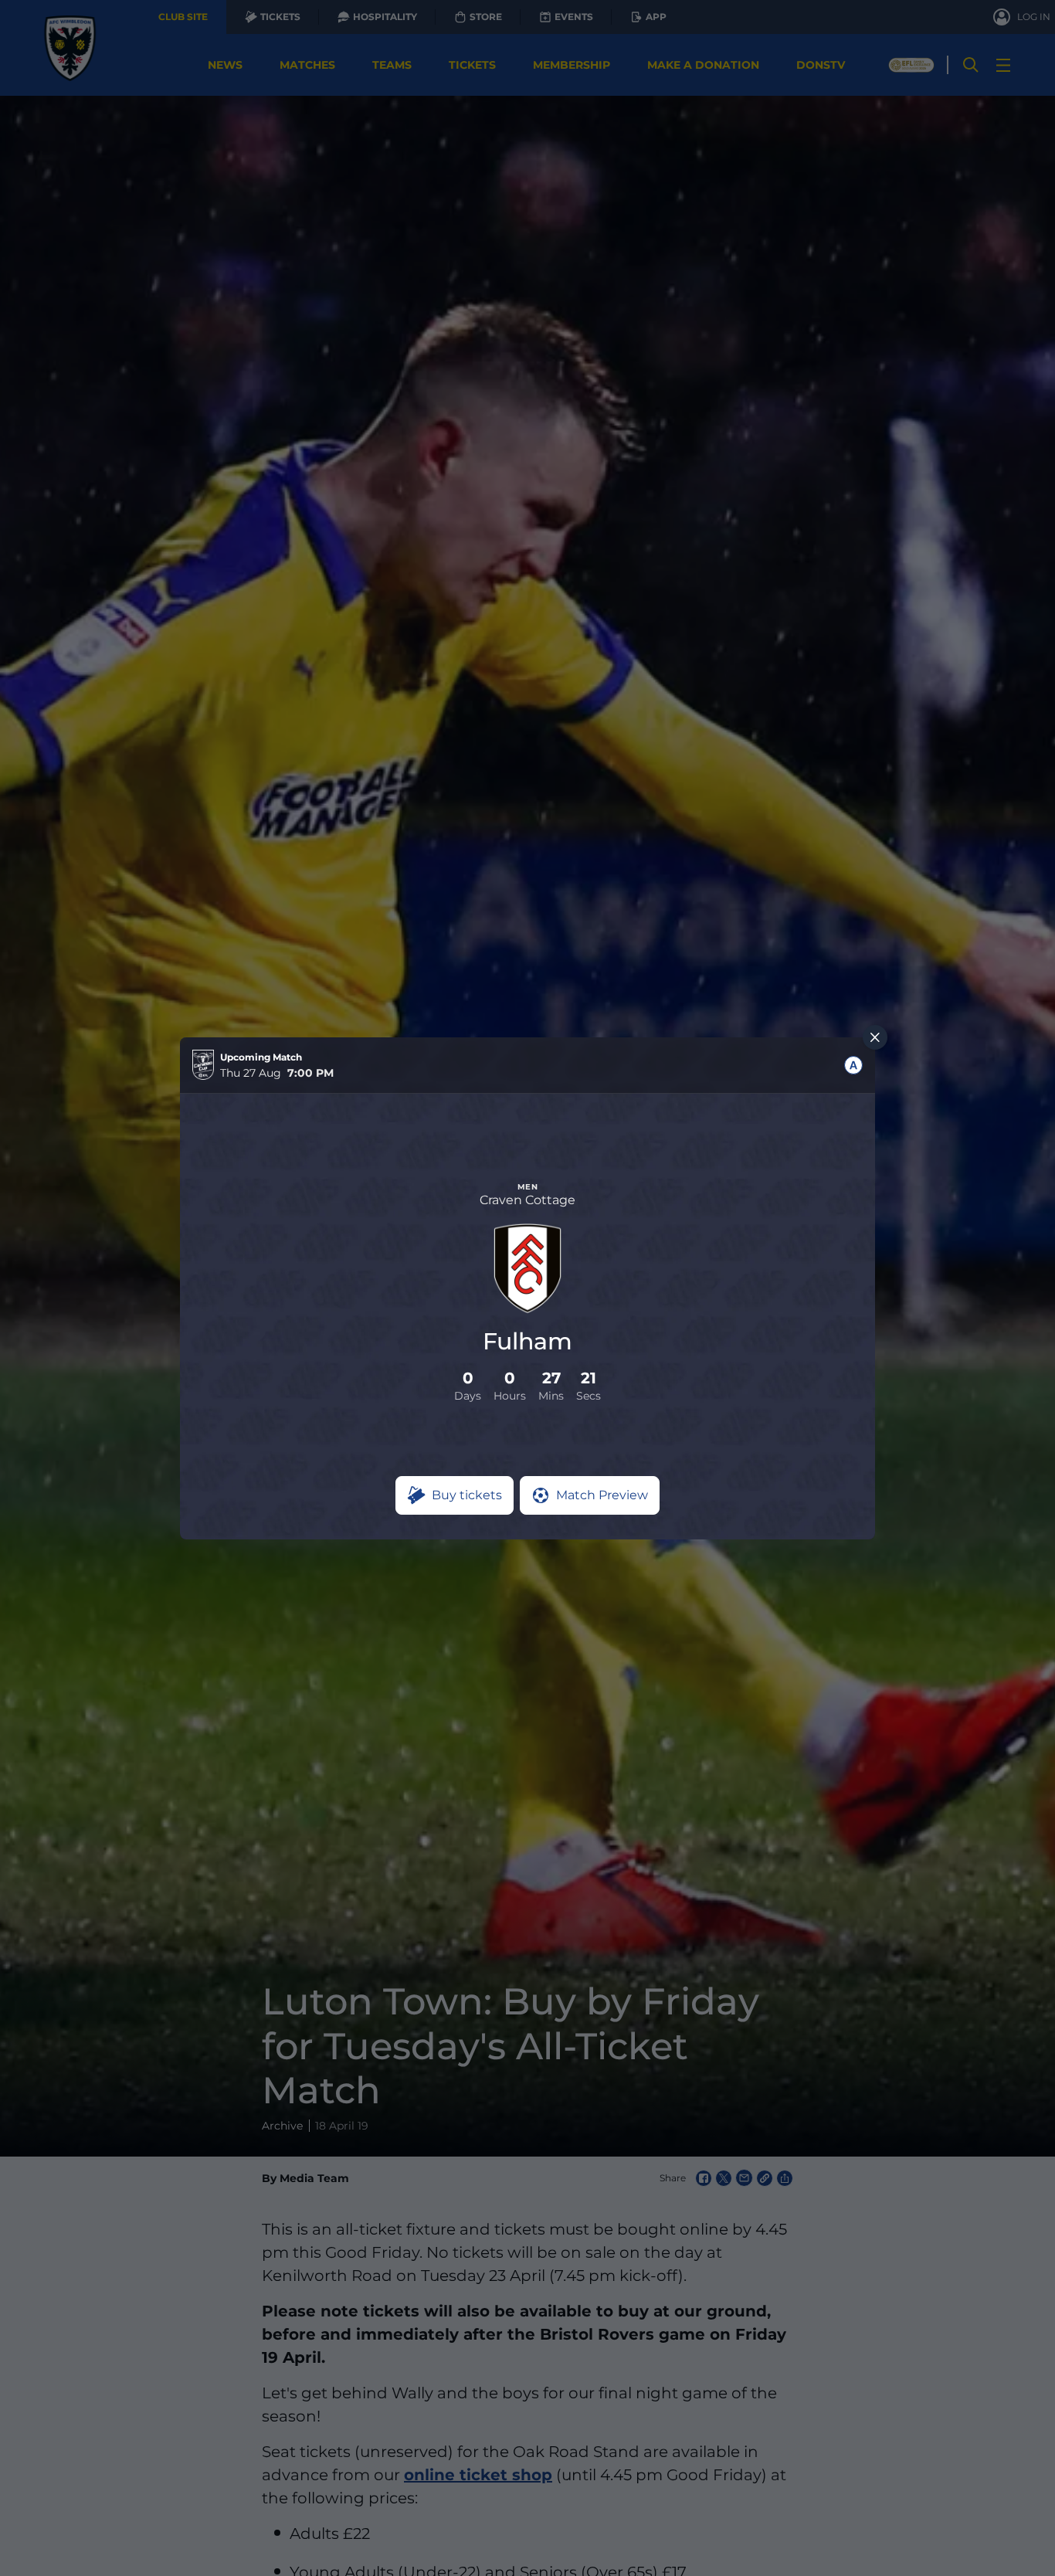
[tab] (853, 1065)
